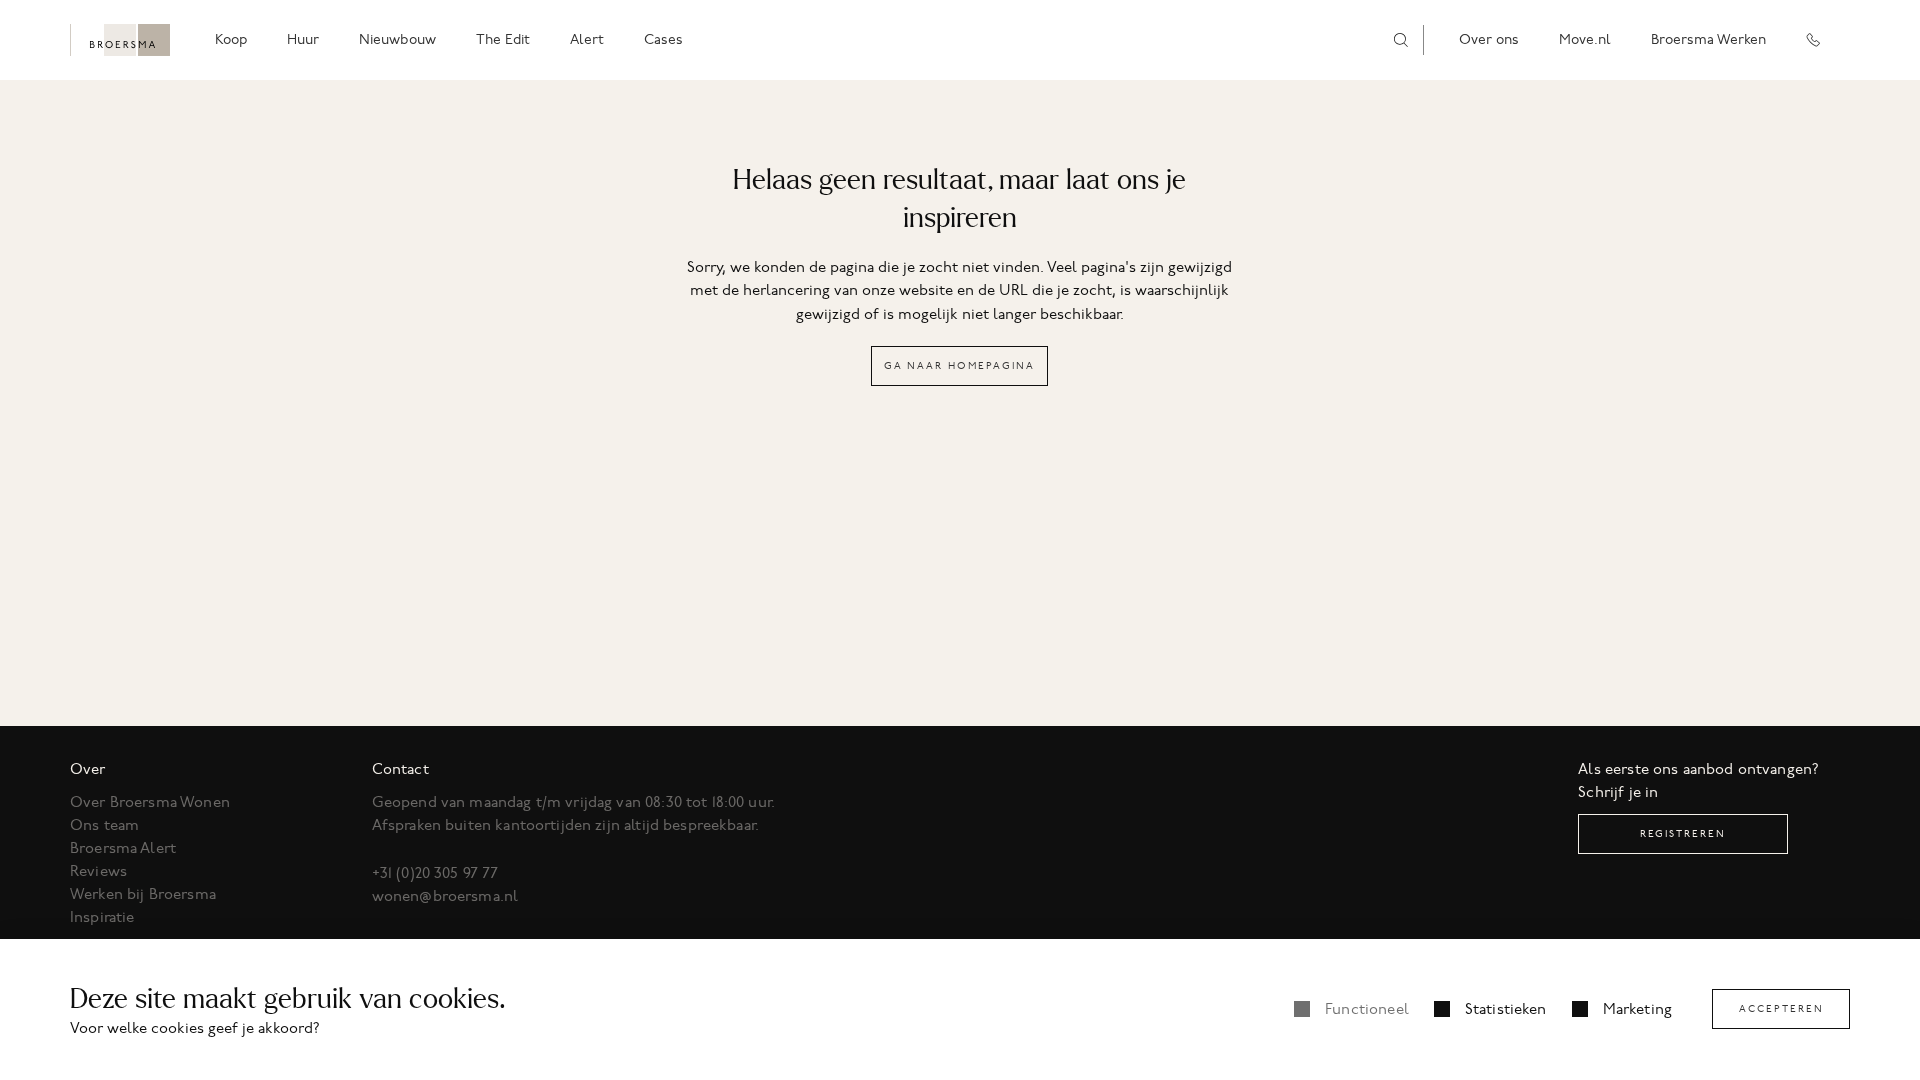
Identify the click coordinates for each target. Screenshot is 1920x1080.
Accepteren (1781, 1008)
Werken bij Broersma (143, 894)
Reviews (98, 871)
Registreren (1683, 833)
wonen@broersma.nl (445, 896)
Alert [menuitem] (587, 39)
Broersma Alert (123, 848)
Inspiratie (102, 917)
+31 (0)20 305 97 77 (435, 873)
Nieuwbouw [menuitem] (397, 39)
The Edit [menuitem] (503, 39)
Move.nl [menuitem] (1585, 39)
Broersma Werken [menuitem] (1708, 39)
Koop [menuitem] (231, 39)
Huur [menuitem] (303, 39)
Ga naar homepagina (959, 365)
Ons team (104, 825)
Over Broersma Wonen (150, 802)
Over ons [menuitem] (1489, 39)
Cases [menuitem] (663, 39)
